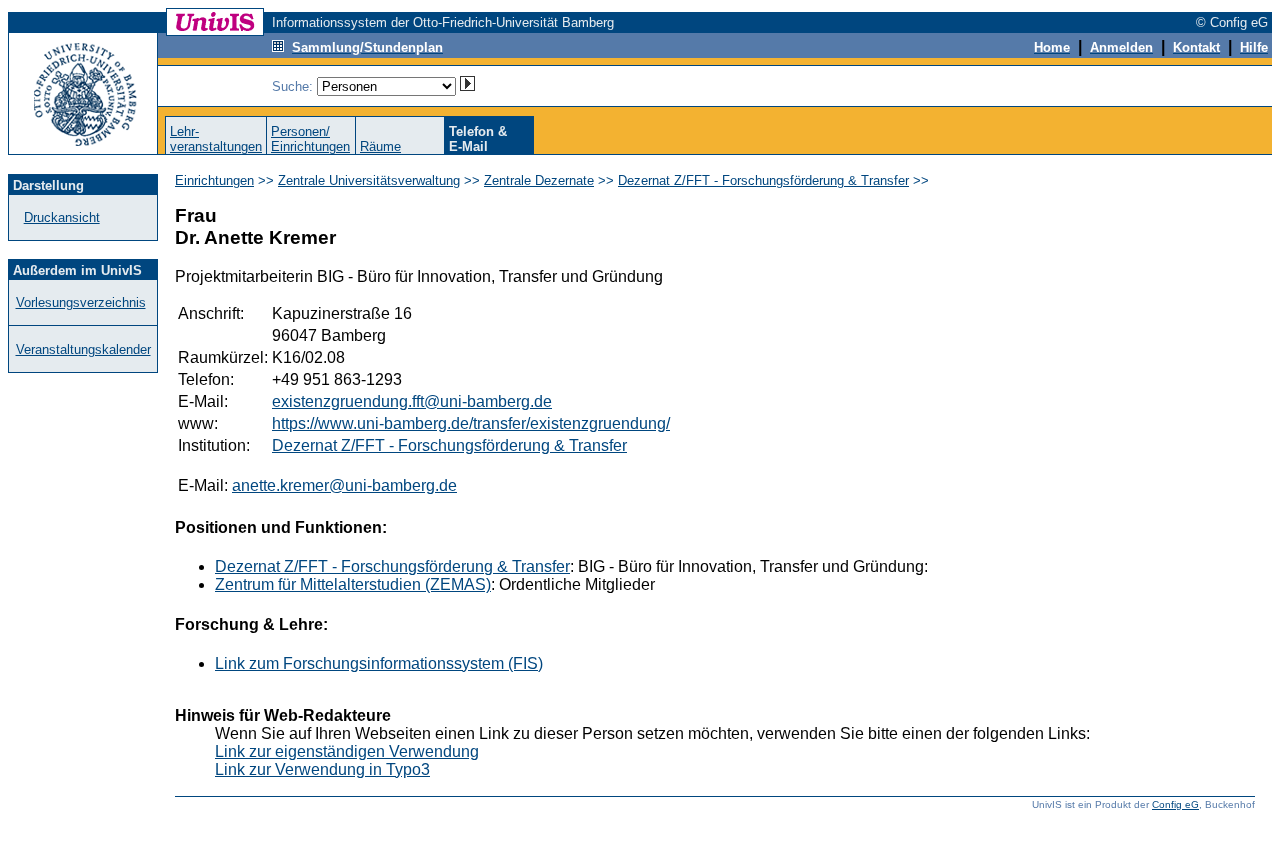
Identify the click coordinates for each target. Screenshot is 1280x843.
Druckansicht (62, 217)
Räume (380, 146)
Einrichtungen (214, 180)
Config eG (1175, 804)
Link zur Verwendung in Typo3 (322, 769)
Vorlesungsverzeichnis (81, 302)
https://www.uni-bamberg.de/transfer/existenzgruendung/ (471, 423)
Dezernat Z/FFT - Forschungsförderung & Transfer (763, 180)
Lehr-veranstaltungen (216, 139)
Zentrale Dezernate (539, 180)
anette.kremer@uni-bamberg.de (344, 485)
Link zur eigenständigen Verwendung (347, 751)
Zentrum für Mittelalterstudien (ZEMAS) (353, 584)
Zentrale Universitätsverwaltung (369, 180)
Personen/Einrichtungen (310, 139)
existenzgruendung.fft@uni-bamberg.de (412, 401)
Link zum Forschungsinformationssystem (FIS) (379, 663)
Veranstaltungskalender (83, 349)
